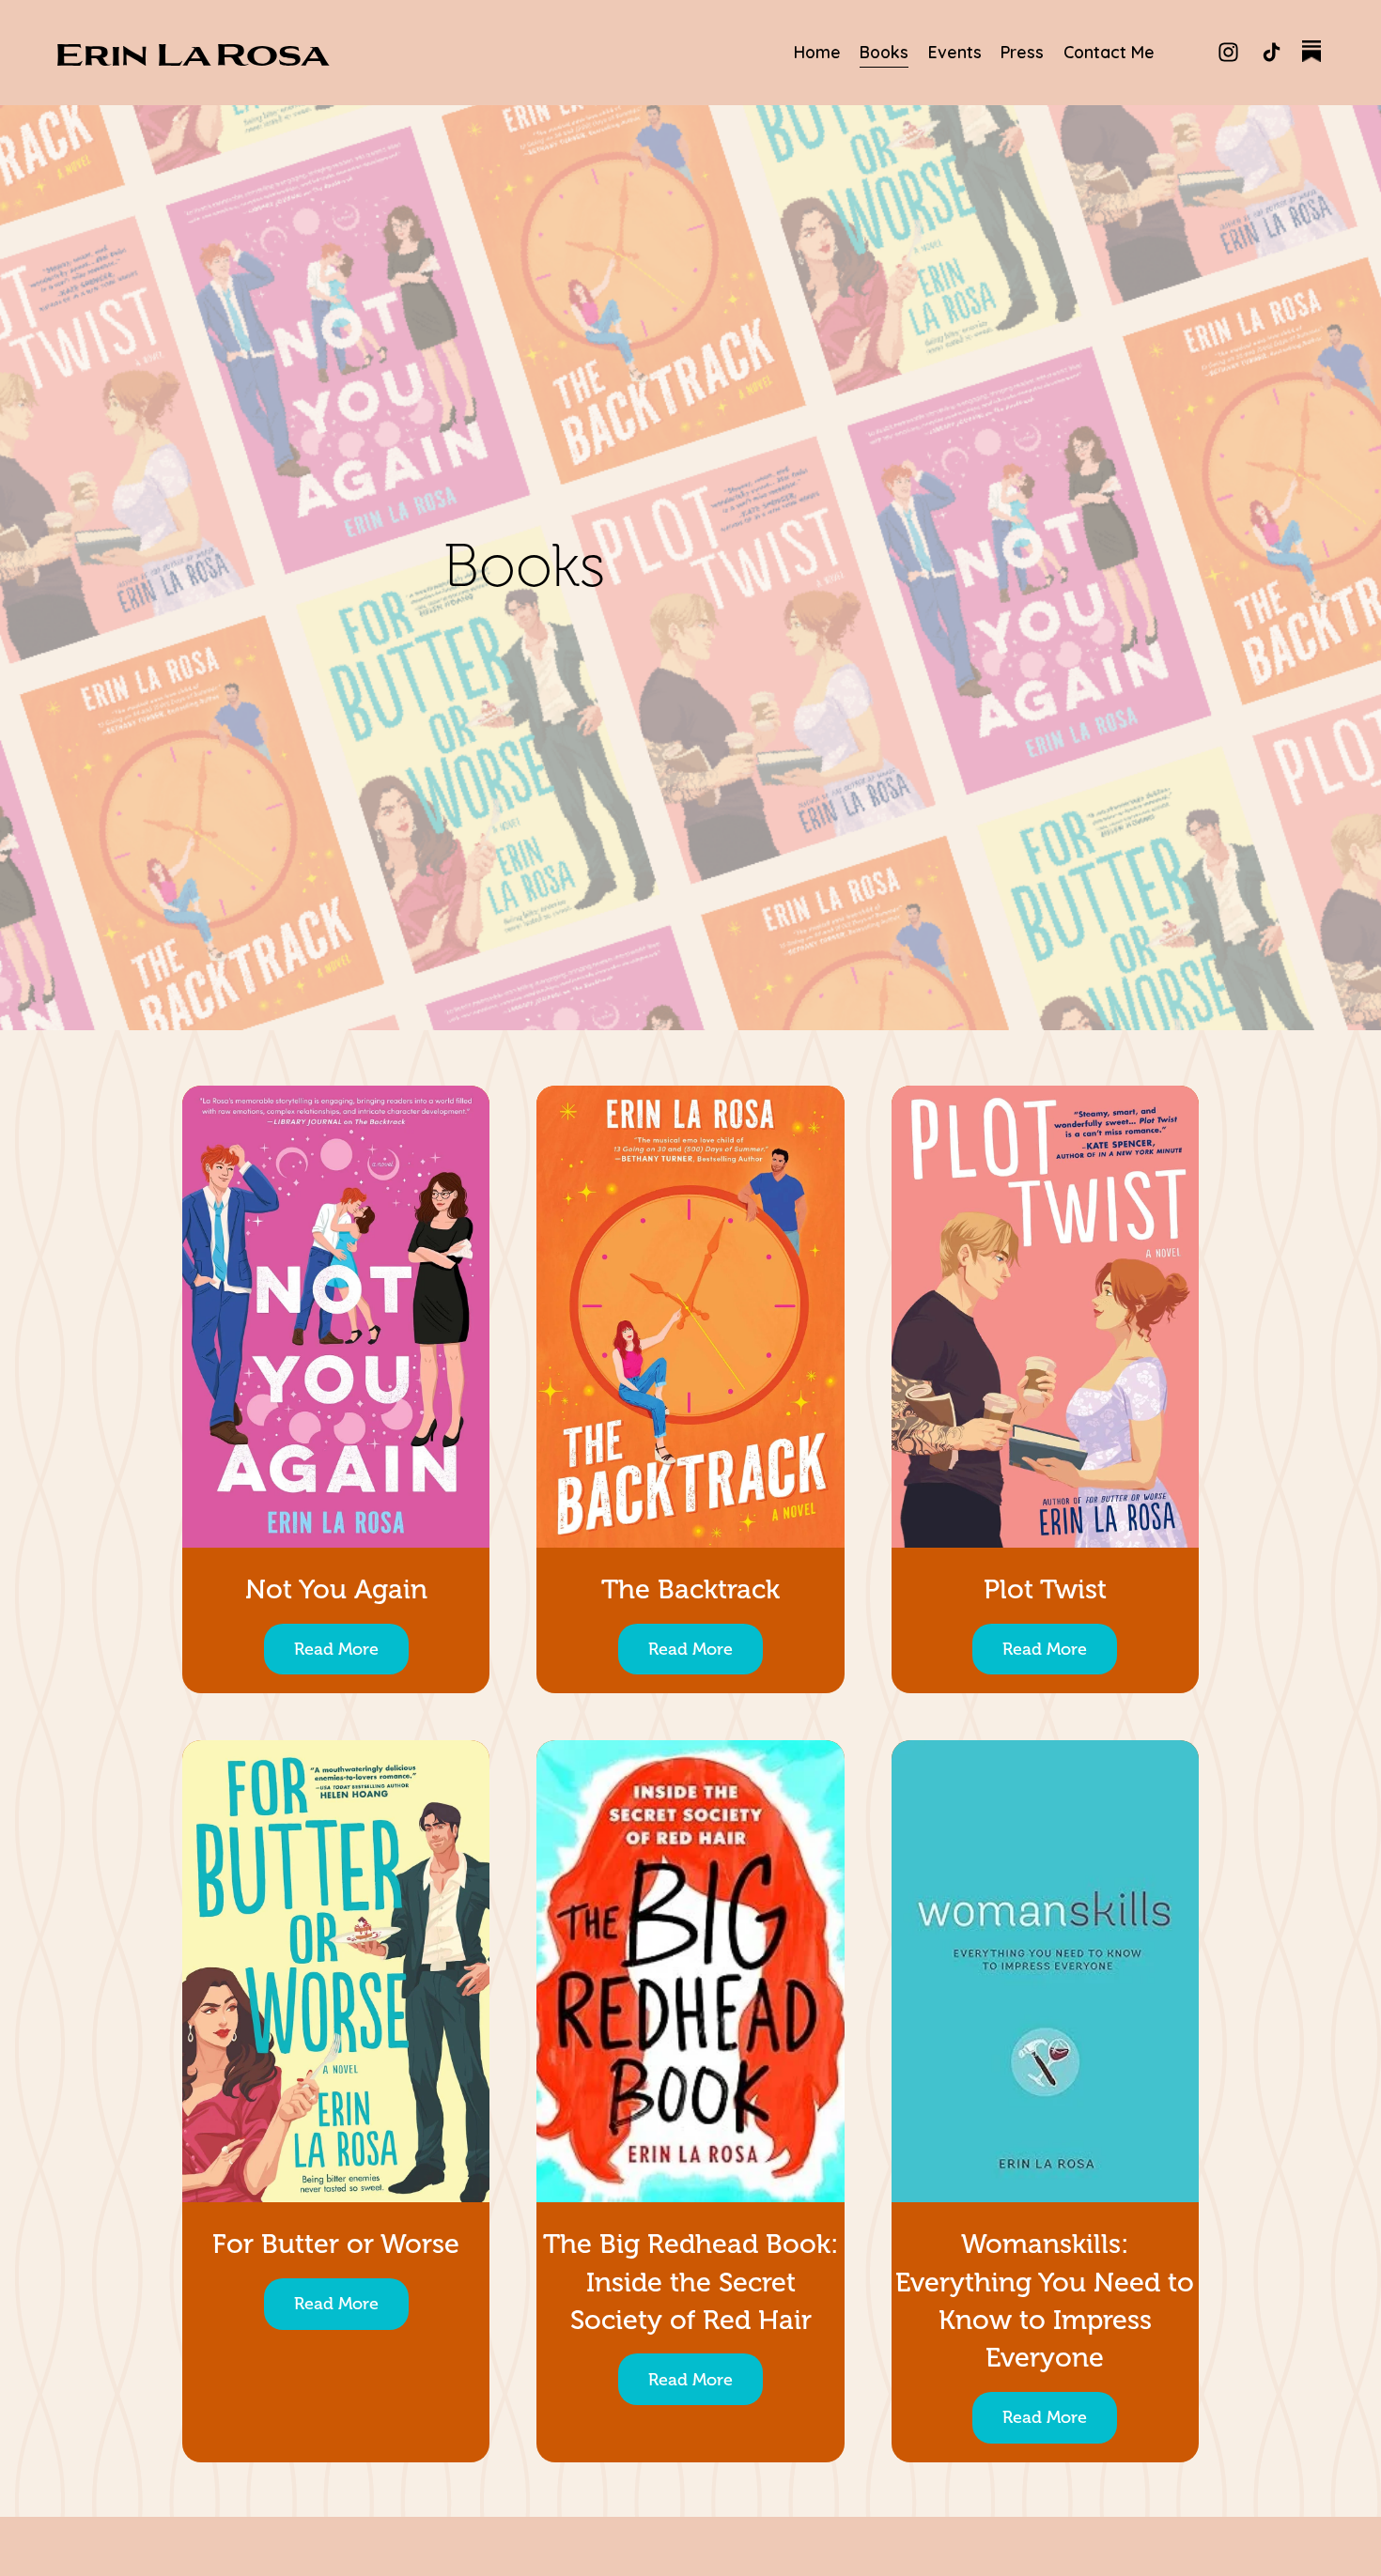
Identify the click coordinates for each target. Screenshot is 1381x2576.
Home (817, 52)
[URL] (1314, 52)
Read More (336, 1649)
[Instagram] (1228, 52)
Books (884, 52)
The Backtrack (690, 1589)
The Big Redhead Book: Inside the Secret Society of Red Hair (690, 2282)
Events (955, 52)
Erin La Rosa (193, 53)
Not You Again (336, 1589)
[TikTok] (1272, 52)
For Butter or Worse (336, 2244)
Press (1022, 52)
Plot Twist (1045, 1589)
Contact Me (1109, 52)
